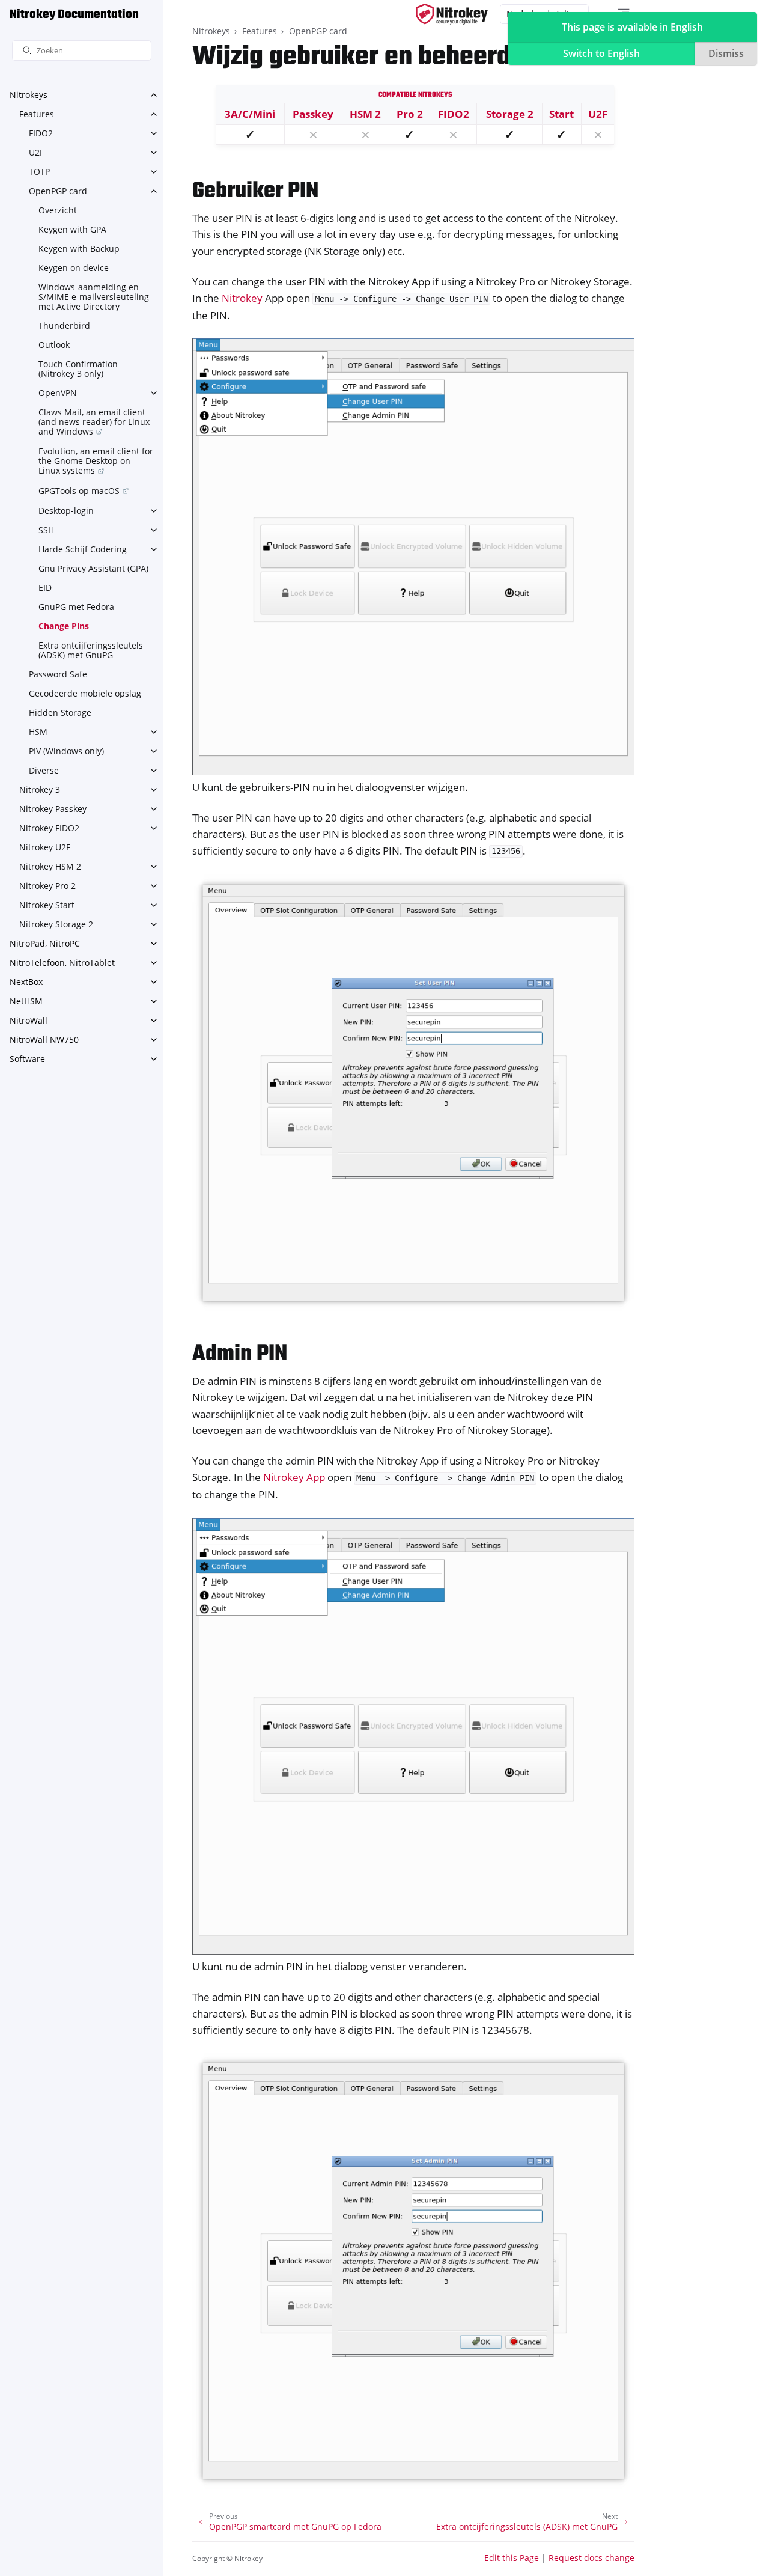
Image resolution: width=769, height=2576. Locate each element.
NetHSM (26, 1001)
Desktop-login (66, 511)
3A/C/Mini (250, 114)
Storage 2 (510, 114)
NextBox (26, 982)
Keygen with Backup (79, 249)
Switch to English (601, 53)
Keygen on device (74, 268)
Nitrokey (242, 298)
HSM (38, 732)
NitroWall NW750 (44, 1039)
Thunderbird (64, 325)
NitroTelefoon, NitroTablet (62, 963)
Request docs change (591, 2558)
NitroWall (29, 1020)
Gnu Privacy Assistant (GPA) (93, 568)
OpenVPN (58, 393)
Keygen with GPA (72, 229)
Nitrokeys (29, 95)
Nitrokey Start (47, 905)
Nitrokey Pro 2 (47, 886)
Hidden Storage (60, 713)
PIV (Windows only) (66, 751)
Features (37, 114)
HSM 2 (365, 114)
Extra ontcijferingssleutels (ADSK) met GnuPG (91, 650)
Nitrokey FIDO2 (49, 828)
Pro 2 (410, 114)
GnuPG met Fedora (76, 607)
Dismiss (726, 53)
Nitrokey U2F (45, 847)
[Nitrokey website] (452, 14)
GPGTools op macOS (79, 491)
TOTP (39, 172)
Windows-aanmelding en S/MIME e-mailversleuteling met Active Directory (94, 297)
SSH (46, 530)
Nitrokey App (294, 1477)
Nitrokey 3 (40, 789)
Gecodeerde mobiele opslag (85, 693)
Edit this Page (512, 2558)
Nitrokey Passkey (53, 809)
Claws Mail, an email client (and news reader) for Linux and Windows (94, 422)
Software (27, 1059)
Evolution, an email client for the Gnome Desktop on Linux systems (96, 461)
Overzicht (58, 210)
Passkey (313, 114)
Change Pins (64, 626)
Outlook (54, 345)
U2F (36, 152)
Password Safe (58, 674)
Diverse (44, 770)
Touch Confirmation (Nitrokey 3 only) (78, 369)
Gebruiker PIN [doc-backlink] (255, 191)
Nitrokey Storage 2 (56, 924)
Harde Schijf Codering (83, 549)
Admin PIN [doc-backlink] (240, 1354)
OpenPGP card (58, 191)
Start (561, 114)
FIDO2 (41, 133)
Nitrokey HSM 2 (50, 866)
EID (45, 588)
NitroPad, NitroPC (45, 943)
